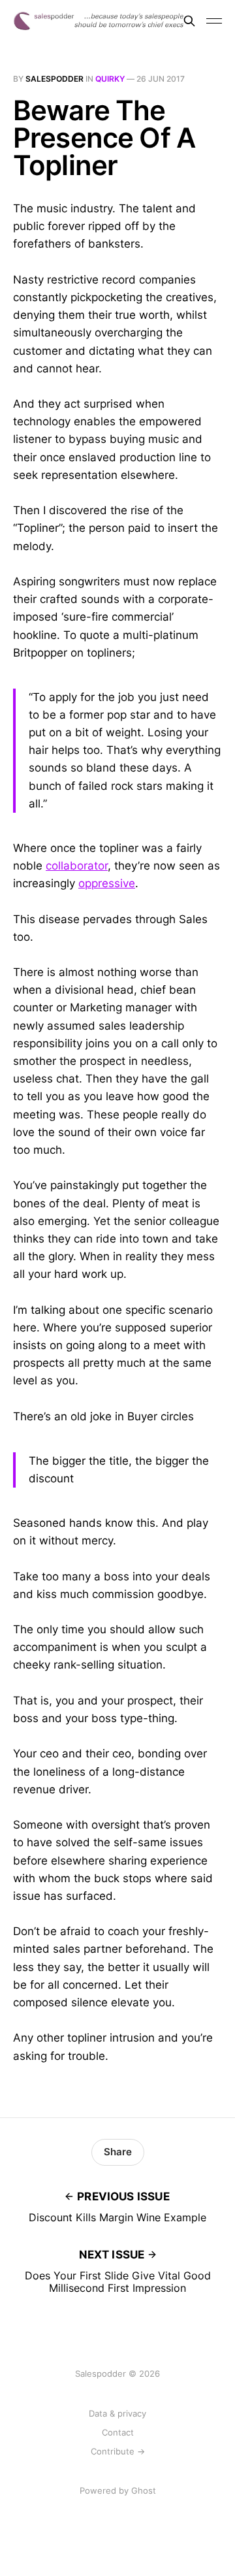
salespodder (55, 79)
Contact (118, 2432)
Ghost (144, 2490)
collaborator (77, 866)
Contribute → (118, 2451)
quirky (110, 79)
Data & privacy (117, 2413)
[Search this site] (189, 21)
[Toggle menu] (214, 21)
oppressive (107, 883)
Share (118, 2152)
